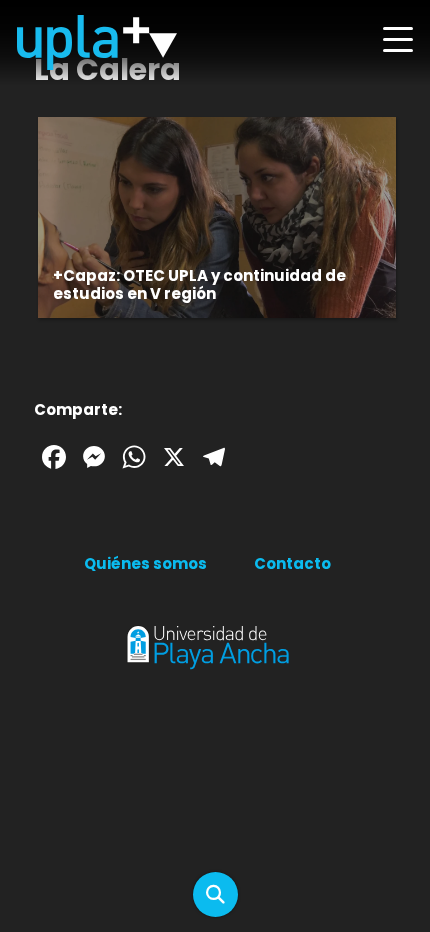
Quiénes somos (145, 563)
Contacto (292, 563)
